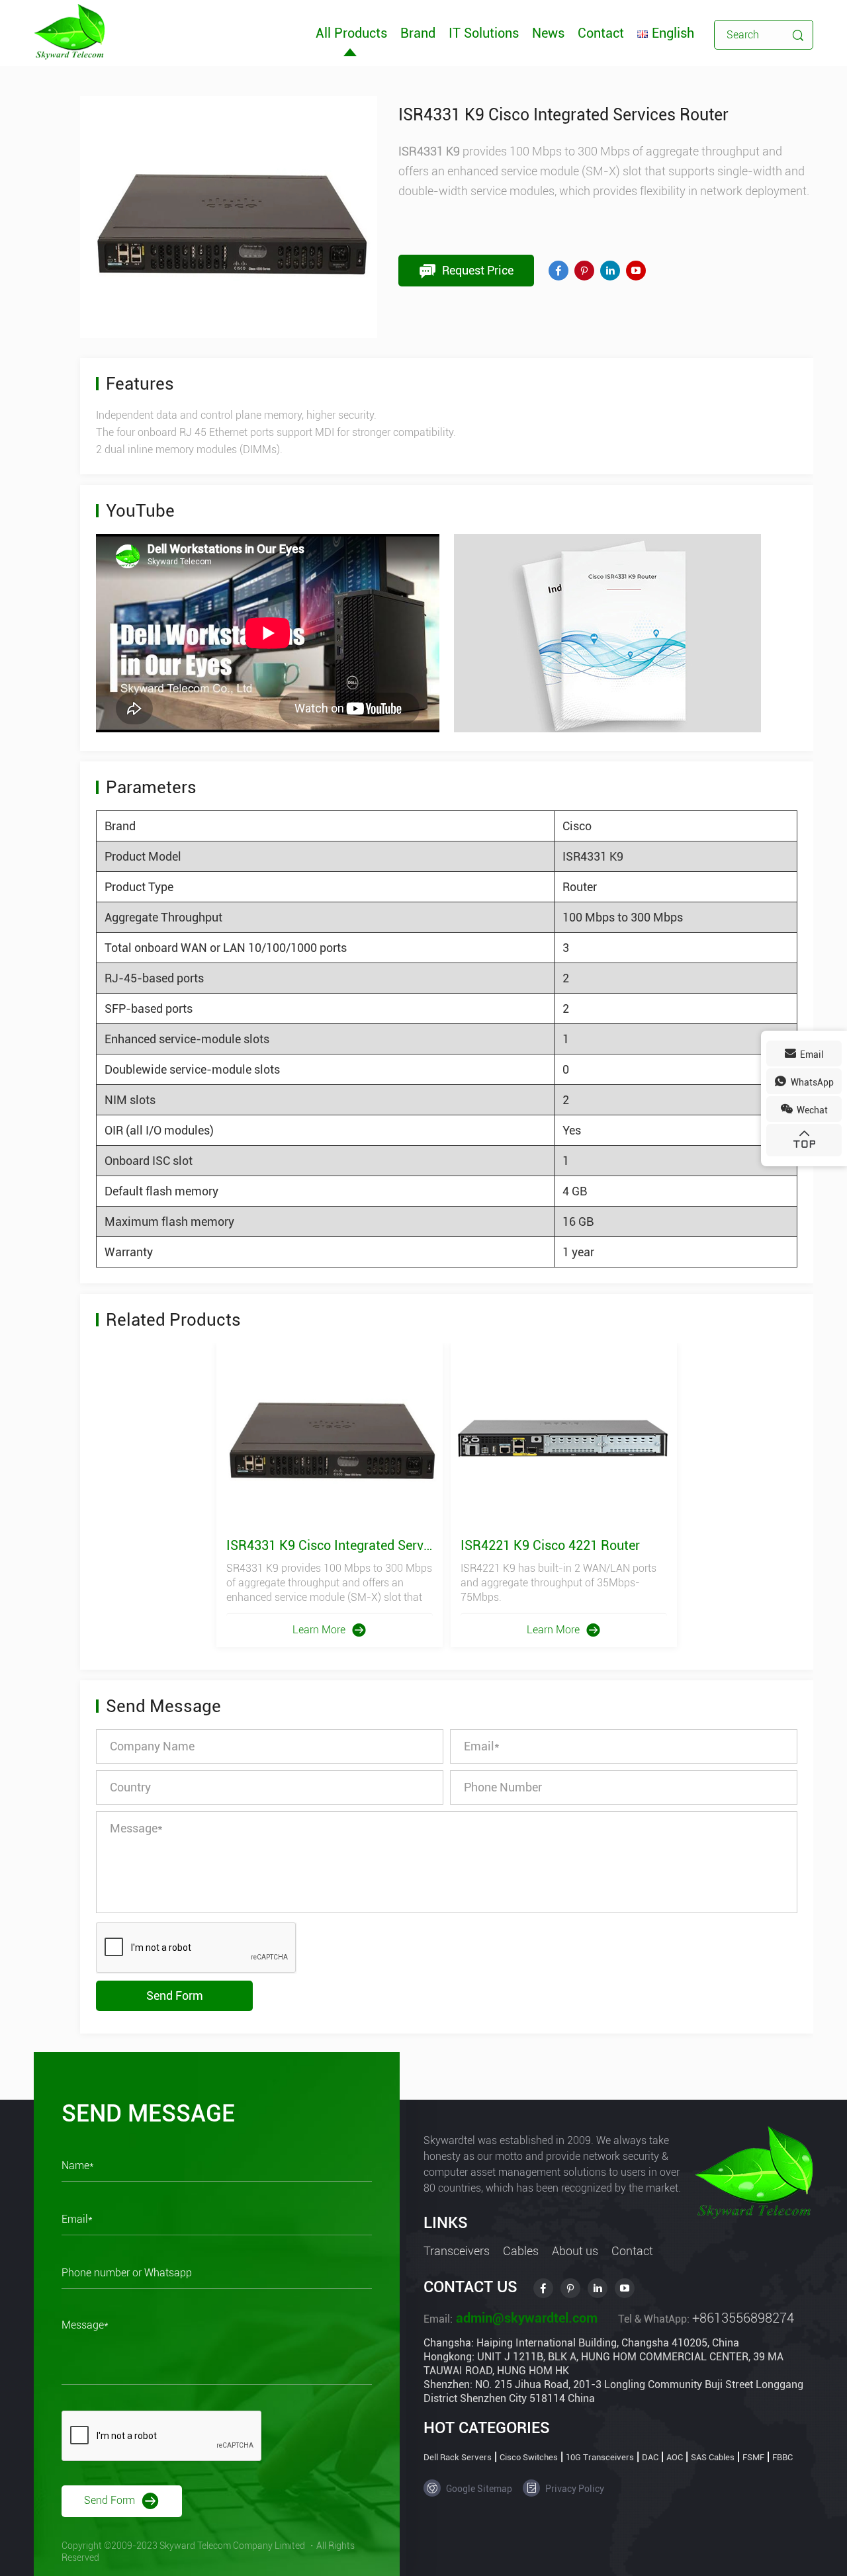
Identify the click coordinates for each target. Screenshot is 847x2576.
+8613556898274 (743, 2318)
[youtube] (636, 271)
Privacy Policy (574, 2489)
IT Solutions (484, 33)
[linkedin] (610, 271)
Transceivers (457, 2251)
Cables (521, 2251)
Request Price (476, 270)
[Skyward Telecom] (69, 31)
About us (575, 2251)
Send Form (175, 1996)
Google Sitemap (478, 2489)
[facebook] (558, 271)
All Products (351, 33)
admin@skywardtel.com (525, 2318)
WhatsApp (811, 1082)
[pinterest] (584, 271)
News (548, 33)
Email (811, 1054)
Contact (601, 33)
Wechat (811, 1110)
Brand (418, 33)
